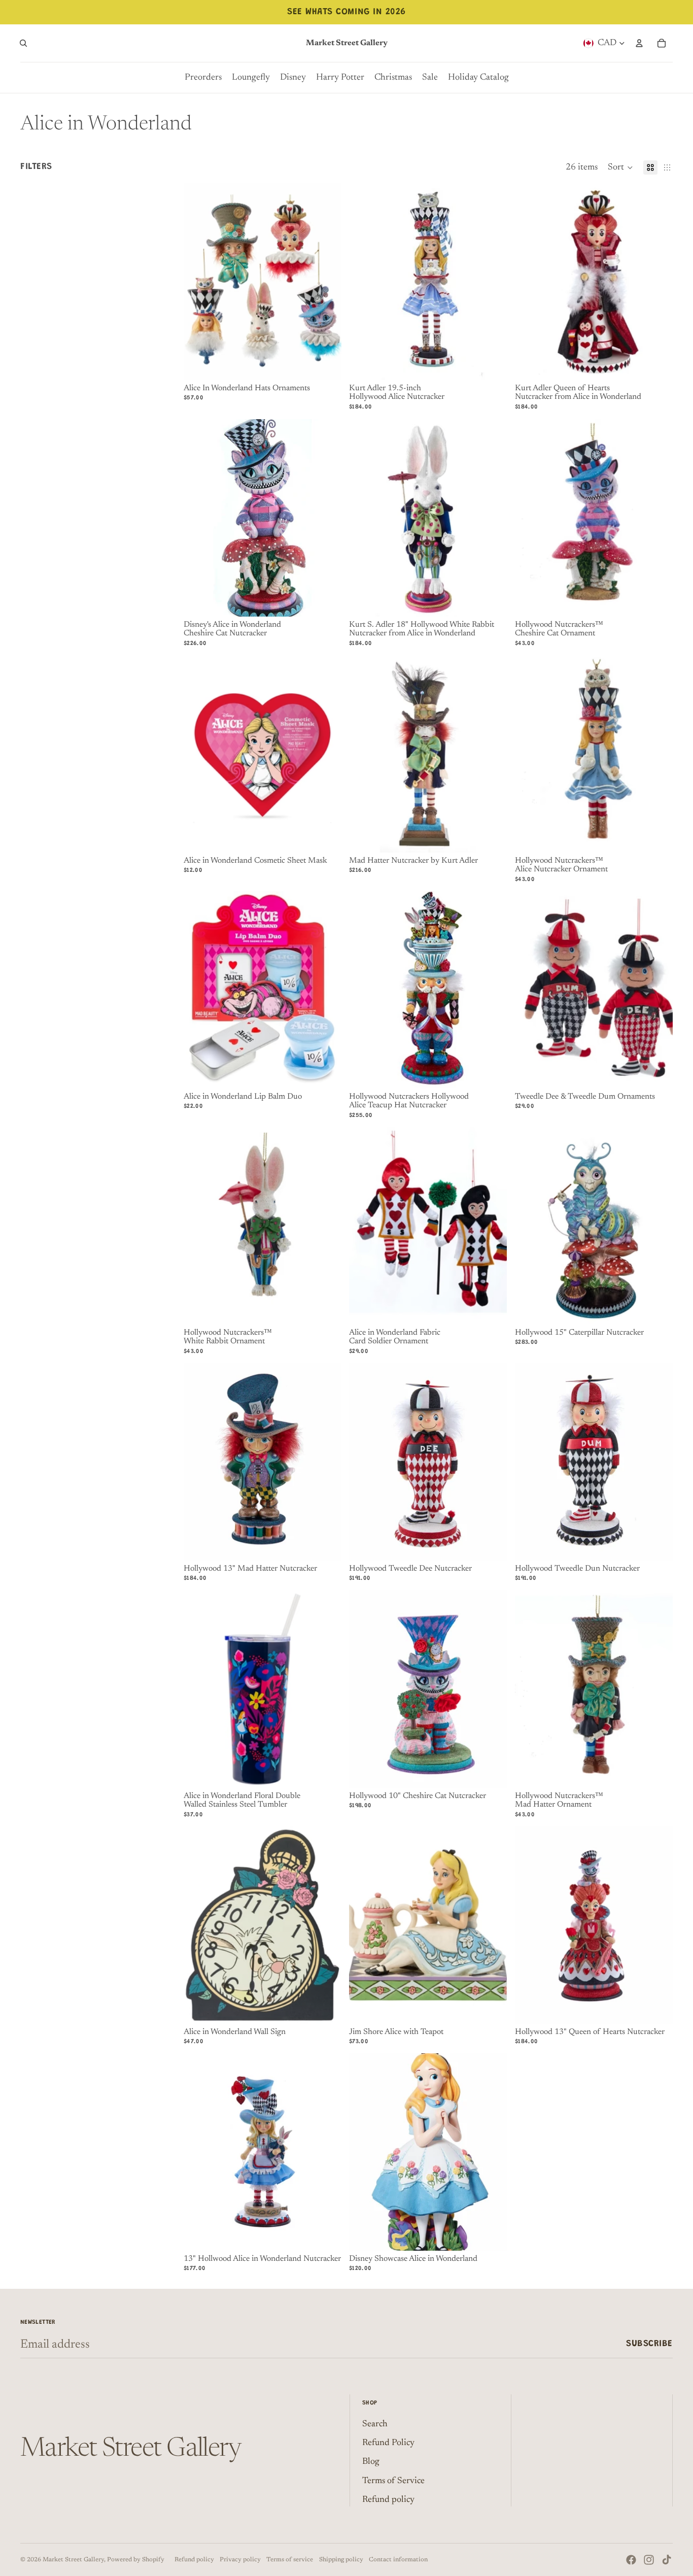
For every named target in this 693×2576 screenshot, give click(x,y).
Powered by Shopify (136, 2560)
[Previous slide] (199, 282)
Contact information (398, 2560)
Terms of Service (393, 2481)
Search (375, 2424)
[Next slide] (326, 282)
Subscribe (649, 2344)
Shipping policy (341, 2560)
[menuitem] (203, 78)
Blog (371, 2462)
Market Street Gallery (73, 2560)
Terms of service (290, 2560)
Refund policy (388, 2500)
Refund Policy (388, 2443)
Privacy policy (240, 2560)
